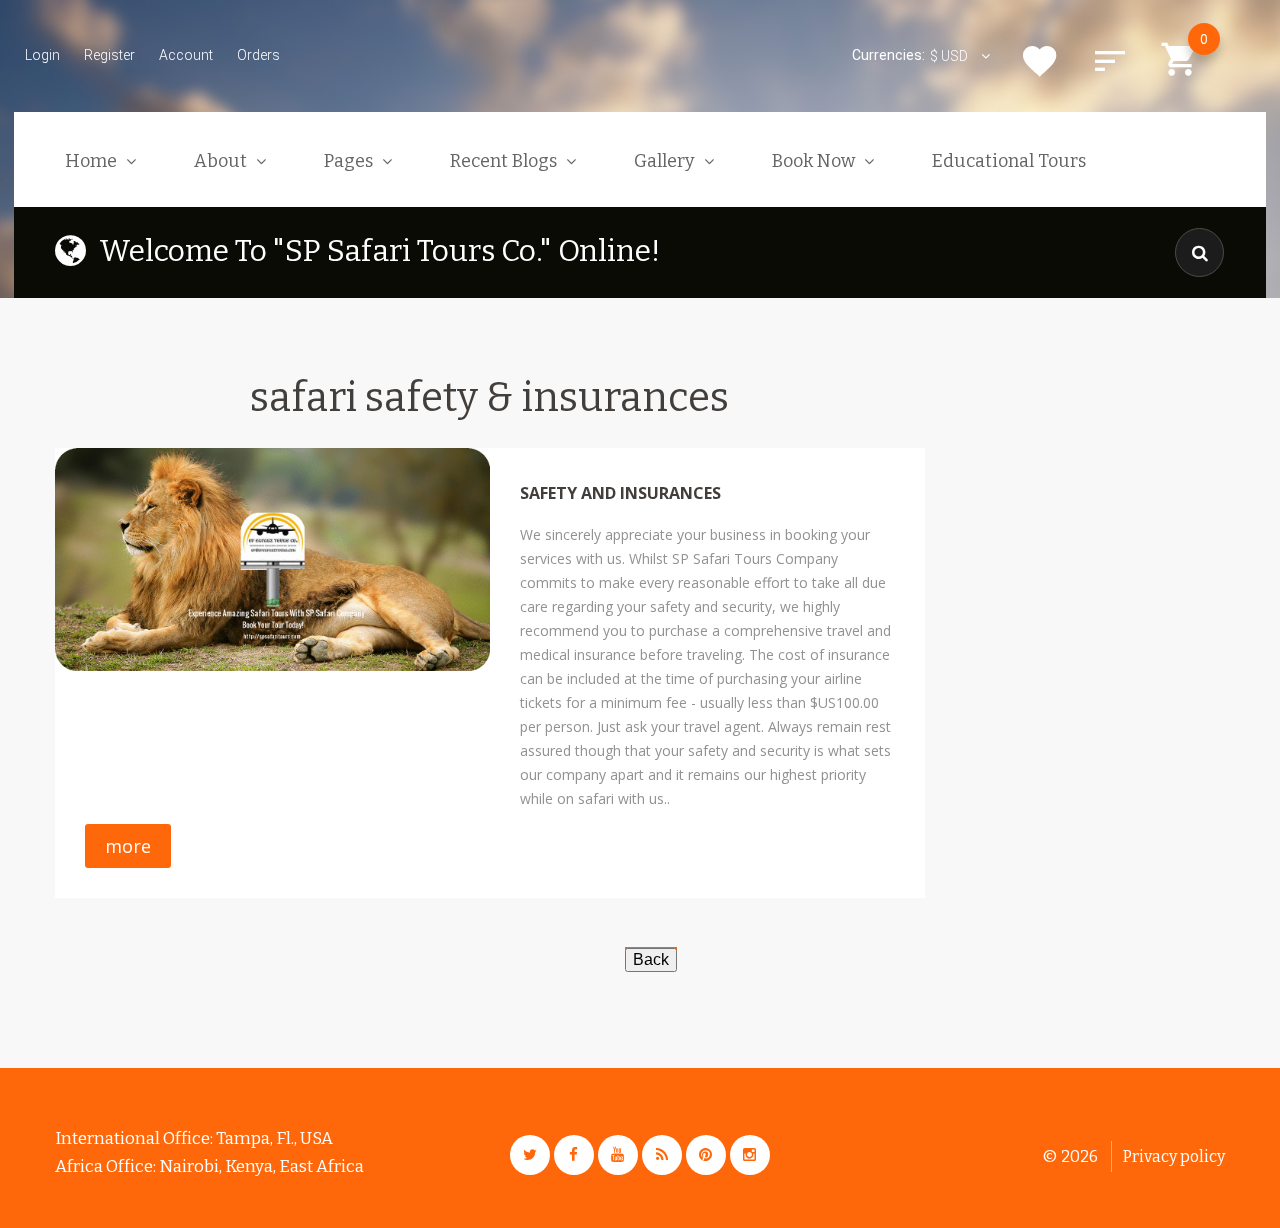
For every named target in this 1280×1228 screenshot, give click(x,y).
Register (109, 55)
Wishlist (1040, 61)
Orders (258, 55)
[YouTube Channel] (618, 1155)
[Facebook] (574, 1155)
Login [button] (42, 55)
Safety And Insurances (620, 493)
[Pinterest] (706, 1155)
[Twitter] (530, 1155)
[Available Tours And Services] (651, 958)
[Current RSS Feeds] (662, 1155)
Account (186, 55)
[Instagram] (750, 1155)
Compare (1110, 61)
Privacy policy (1174, 1156)
